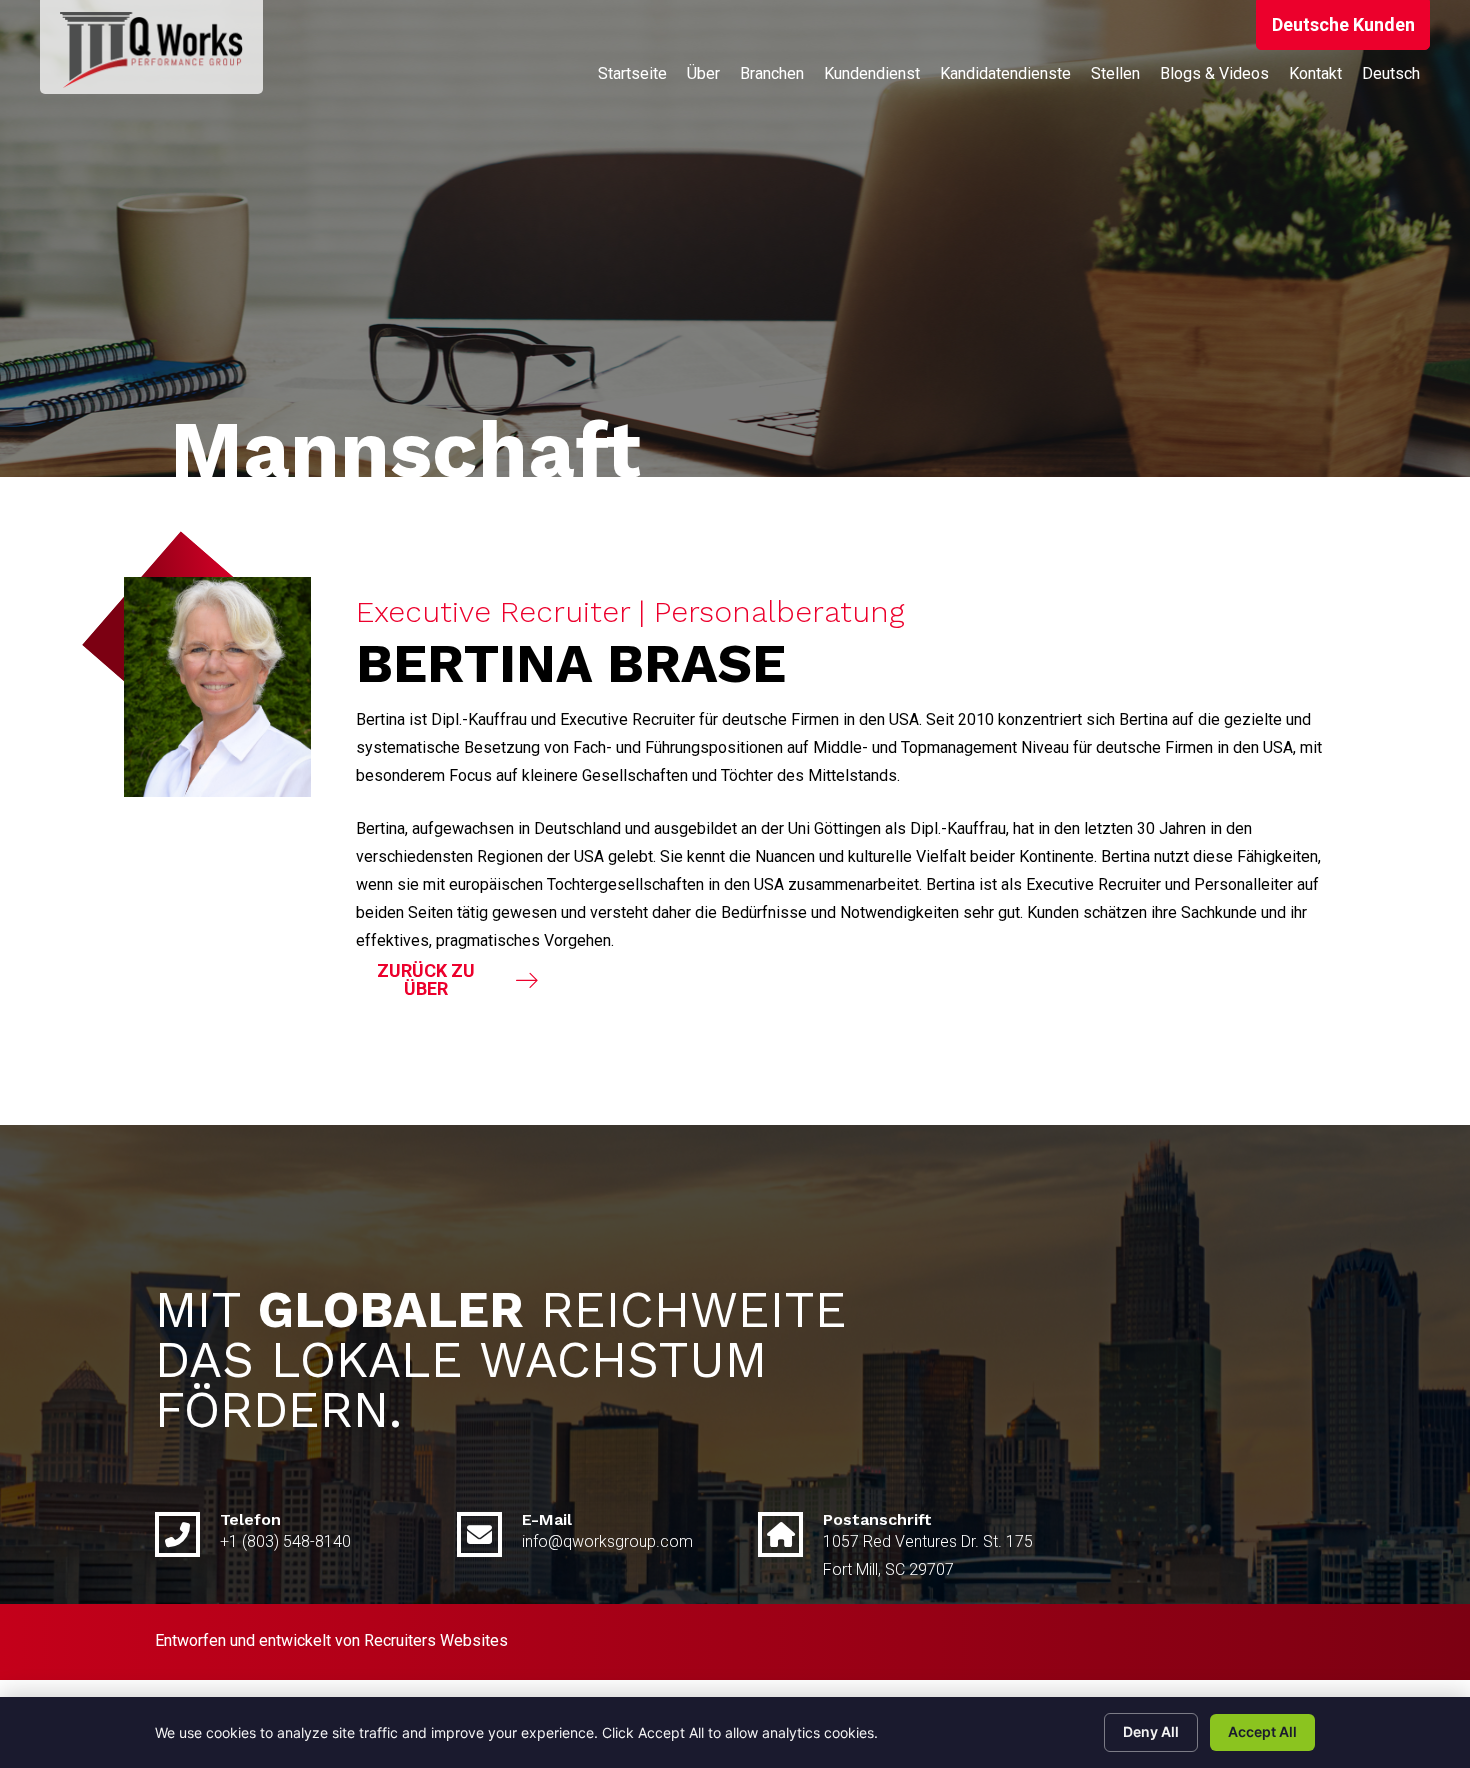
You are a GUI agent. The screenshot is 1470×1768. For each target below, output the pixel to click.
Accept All (1262, 1731)
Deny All (1151, 1731)
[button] (1343, 25)
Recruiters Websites (436, 1640)
